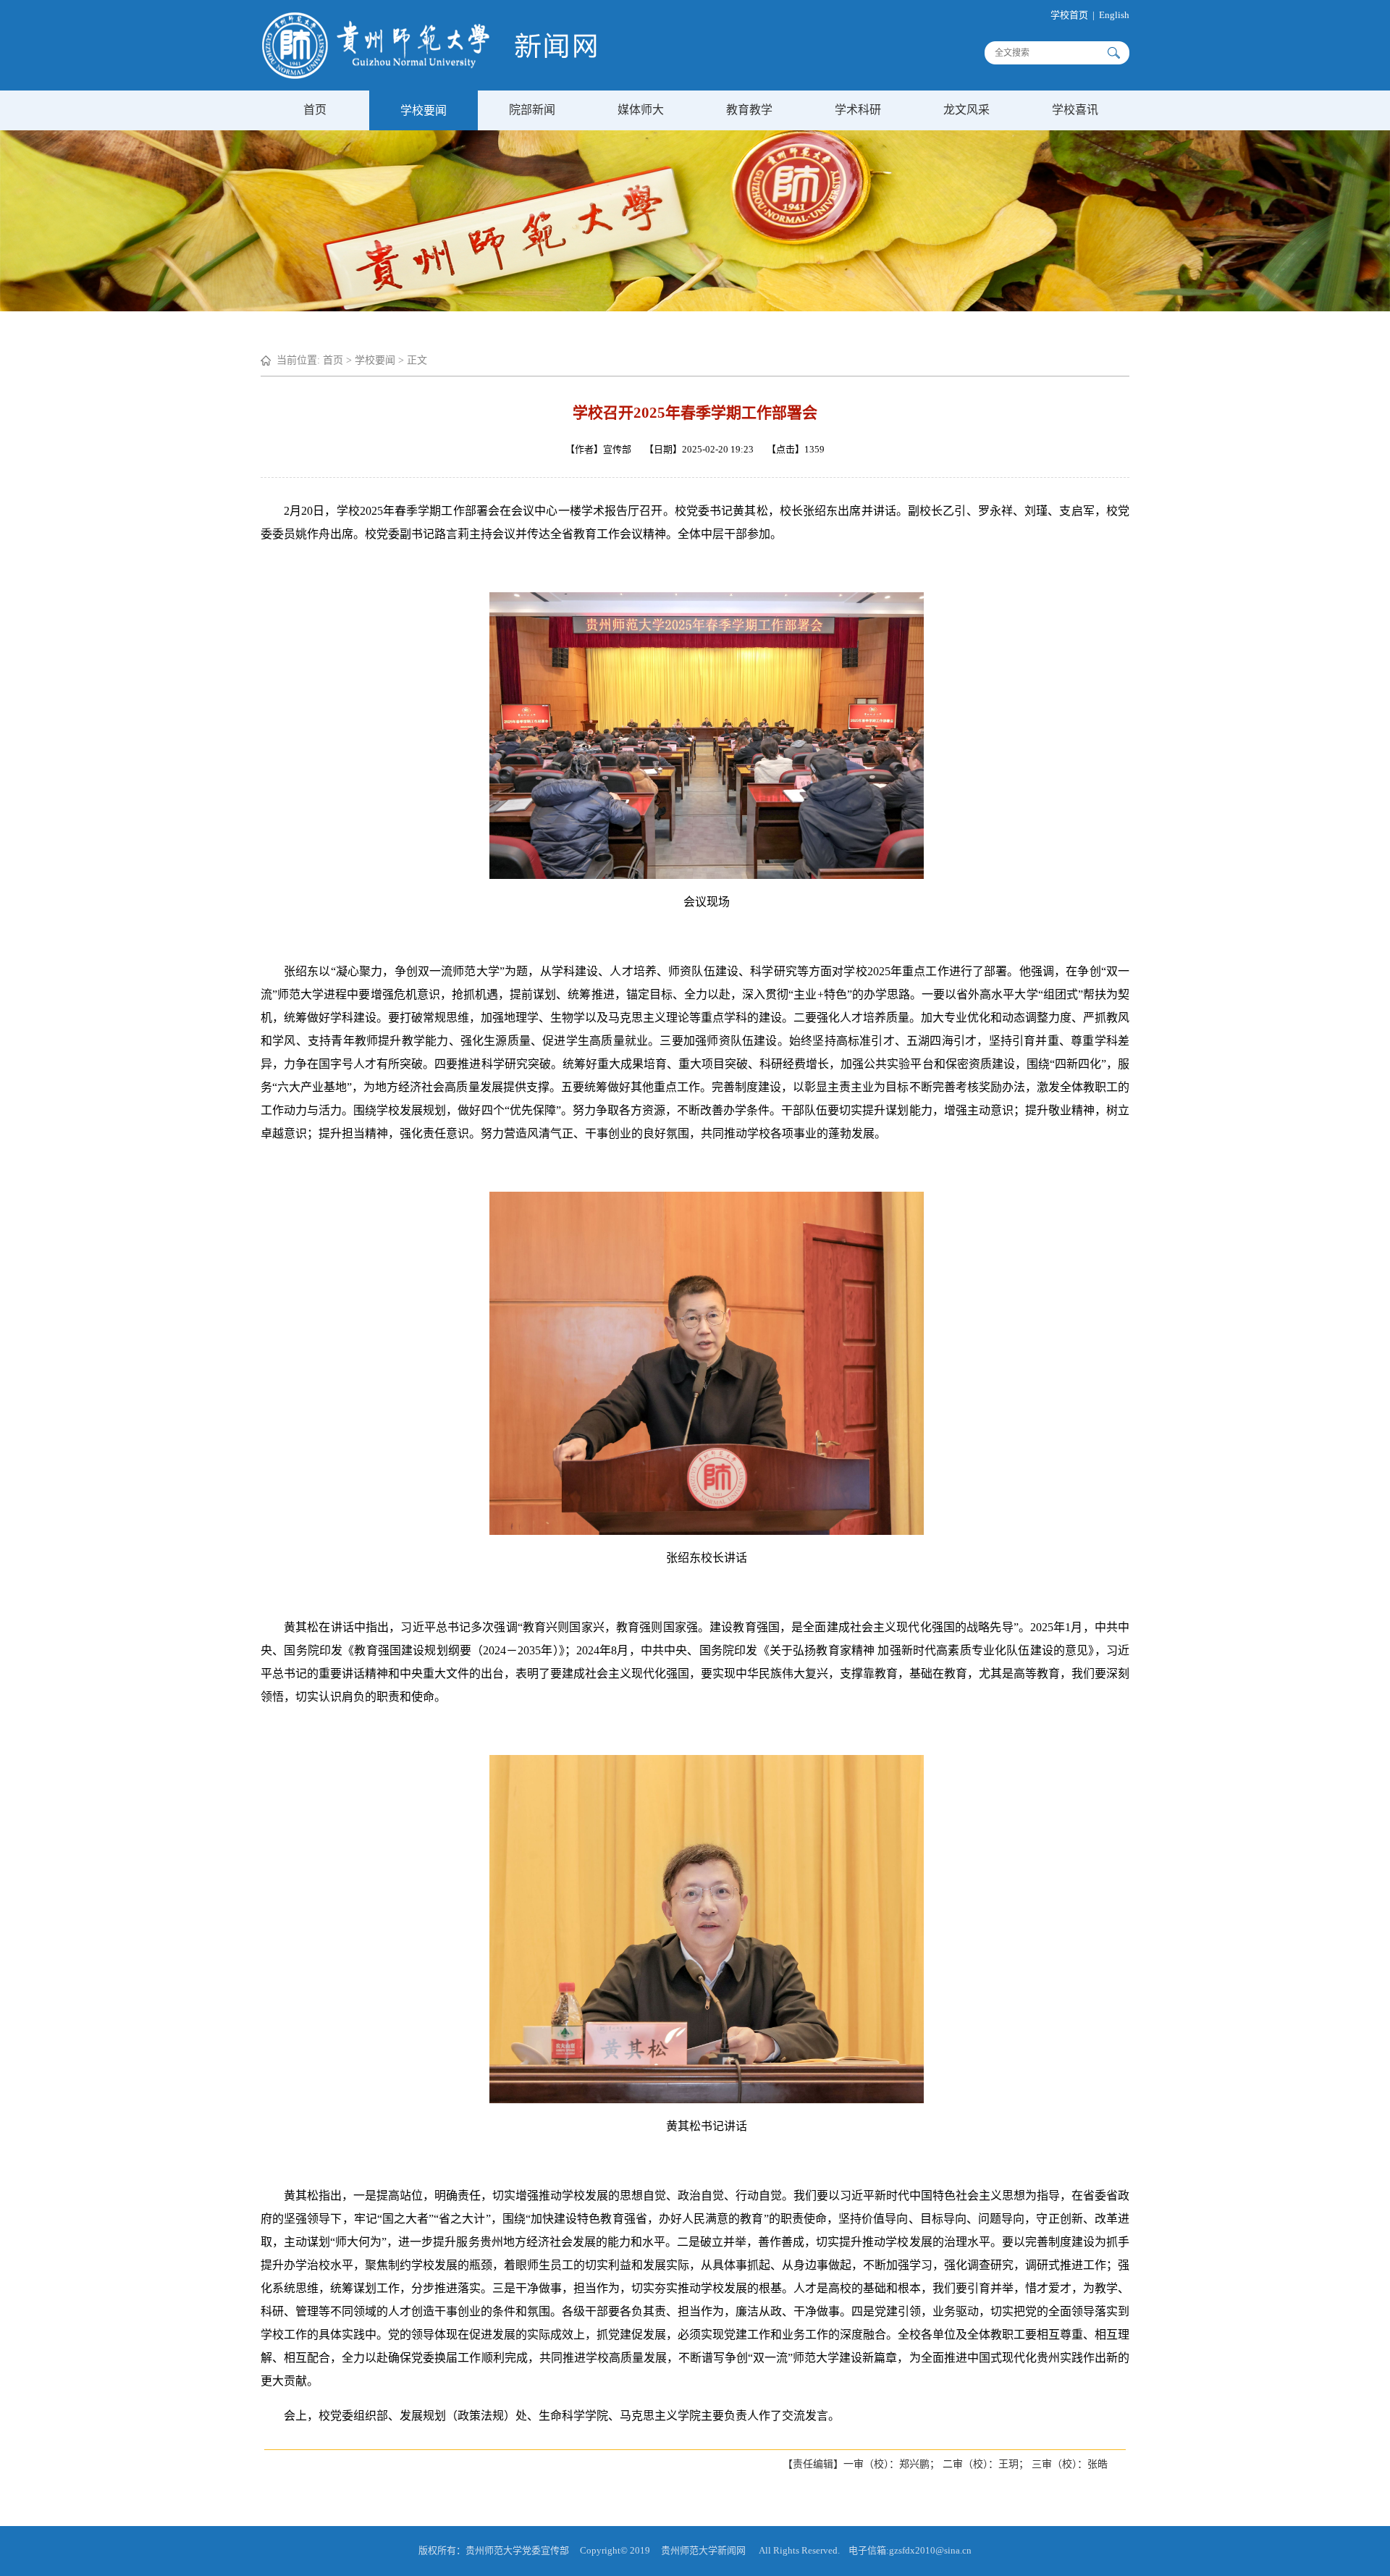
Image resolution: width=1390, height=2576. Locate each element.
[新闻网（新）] (429, 76)
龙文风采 (966, 110)
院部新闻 (532, 110)
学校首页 (1069, 15)
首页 (315, 110)
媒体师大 (641, 110)
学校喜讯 (1075, 110)
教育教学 (749, 110)
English (1114, 15)
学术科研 (858, 110)
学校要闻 (424, 110)
